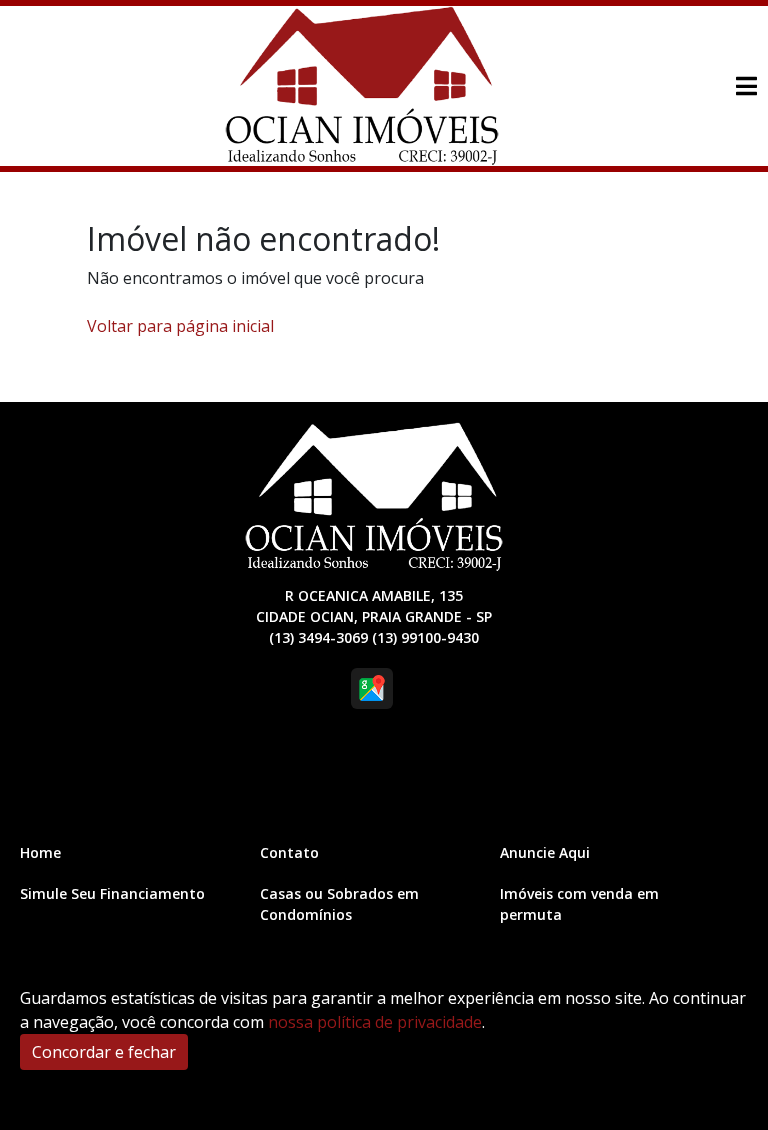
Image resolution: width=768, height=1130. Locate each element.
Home (40, 852)
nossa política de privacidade (375, 1022)
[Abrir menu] (746, 86)
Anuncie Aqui (545, 852)
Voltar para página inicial (180, 326)
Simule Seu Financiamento (112, 893)
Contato (289, 852)
